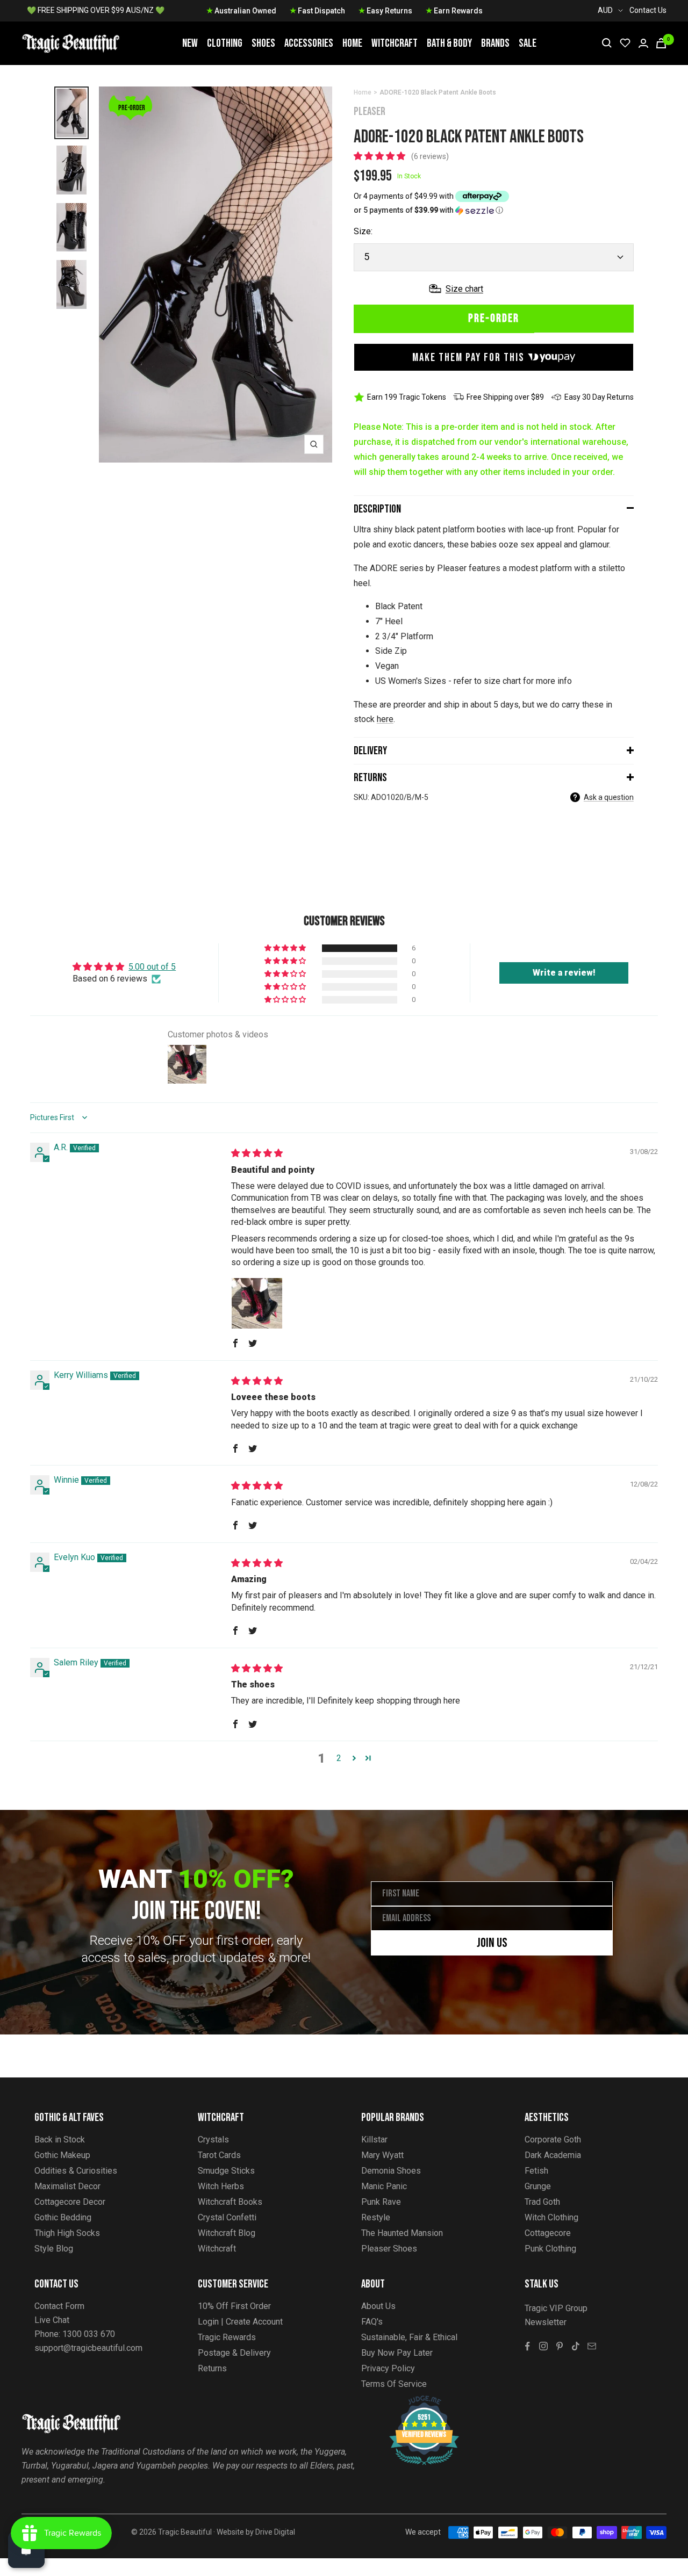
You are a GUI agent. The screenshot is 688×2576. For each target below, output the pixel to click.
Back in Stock (60, 2140)
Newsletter (546, 2322)
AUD (605, 10)
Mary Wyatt (382, 2155)
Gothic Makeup (62, 2155)
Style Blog (54, 2249)
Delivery (370, 751)
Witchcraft (395, 43)
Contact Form (59, 2306)
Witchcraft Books (230, 2202)
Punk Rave (381, 2202)
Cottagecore (548, 2233)
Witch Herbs (221, 2186)
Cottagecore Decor (70, 2202)
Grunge (538, 2186)
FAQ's (372, 2322)
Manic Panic (384, 2186)
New (190, 43)
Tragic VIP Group (556, 2308)
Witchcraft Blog (227, 2233)
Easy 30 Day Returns (599, 397)
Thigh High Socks (67, 2233)
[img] (257, 1153)
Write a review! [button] (564, 973)
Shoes (263, 43)
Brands (495, 43)
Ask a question (609, 797)
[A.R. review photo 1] (257, 1303)
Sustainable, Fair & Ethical (409, 2337)
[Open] (26, 2550)
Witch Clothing (551, 2217)
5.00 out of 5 (152, 967)
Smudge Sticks (226, 2171)
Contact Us (648, 10)
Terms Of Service (394, 2384)
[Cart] (661, 43)
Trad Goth (542, 2202)
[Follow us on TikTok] (576, 2346)
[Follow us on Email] (592, 2346)
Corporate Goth (553, 2140)
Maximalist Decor (67, 2186)
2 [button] (339, 1758)
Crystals (213, 2140)
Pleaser (370, 111)
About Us (378, 2306)
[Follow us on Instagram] (543, 2346)
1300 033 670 (89, 2334)
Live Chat (52, 2320)
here (385, 719)
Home (352, 43)
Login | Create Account (240, 2322)
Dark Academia (553, 2155)
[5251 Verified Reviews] (414, 2401)
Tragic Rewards (227, 2337)
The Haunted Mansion (402, 2233)
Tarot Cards (219, 2155)
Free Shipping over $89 (505, 397)
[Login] (643, 43)
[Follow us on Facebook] (527, 2346)
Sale (528, 43)
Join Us (492, 1943)
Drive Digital (275, 2532)
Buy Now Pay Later (397, 2353)
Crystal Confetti (227, 2217)
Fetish (536, 2171)
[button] (381, 156)
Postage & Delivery (234, 2353)
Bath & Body (449, 43)
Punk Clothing (550, 2249)
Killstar (374, 2140)
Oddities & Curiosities (76, 2171)
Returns (370, 778)
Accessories (309, 43)
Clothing (225, 43)
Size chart (464, 289)
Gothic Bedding (63, 2217)
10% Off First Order (234, 2306)
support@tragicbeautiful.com (88, 2348)
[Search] (607, 43)
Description (377, 509)
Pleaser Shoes (389, 2249)
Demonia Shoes (391, 2171)
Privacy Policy (388, 2368)
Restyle (376, 2217)
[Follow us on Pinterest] (560, 2346)
